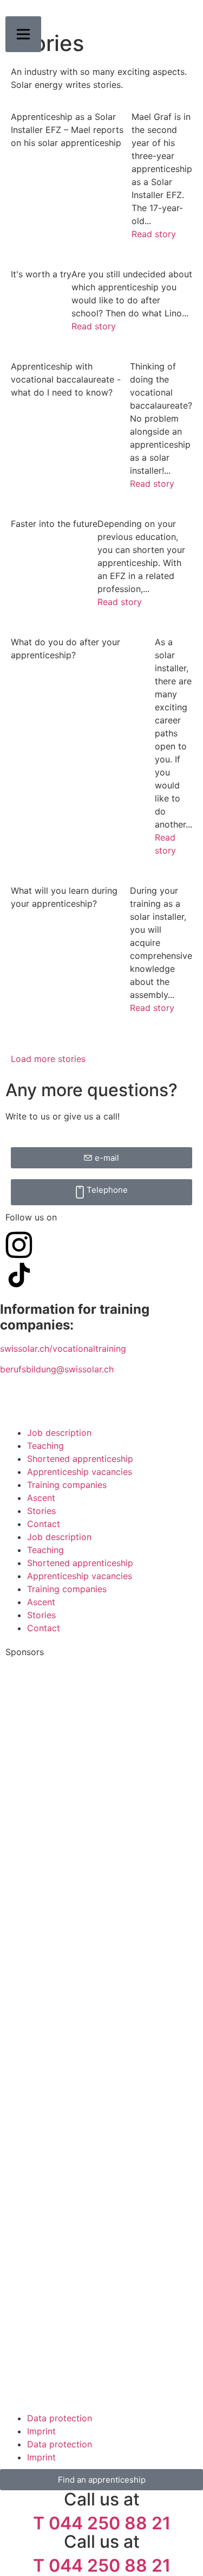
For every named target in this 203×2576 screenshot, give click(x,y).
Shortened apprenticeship (80, 1459)
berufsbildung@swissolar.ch (57, 1369)
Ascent (41, 1498)
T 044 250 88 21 (102, 2523)
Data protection (60, 2418)
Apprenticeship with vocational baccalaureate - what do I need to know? (66, 379)
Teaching (45, 1446)
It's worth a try (41, 274)
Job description (59, 1433)
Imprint (41, 2431)
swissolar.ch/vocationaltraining (63, 1349)
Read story (154, 234)
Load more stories (48, 1059)
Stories (41, 1511)
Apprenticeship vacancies (80, 1472)
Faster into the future (54, 524)
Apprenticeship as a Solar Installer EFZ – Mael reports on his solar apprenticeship (67, 130)
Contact (44, 1524)
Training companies (67, 1485)
